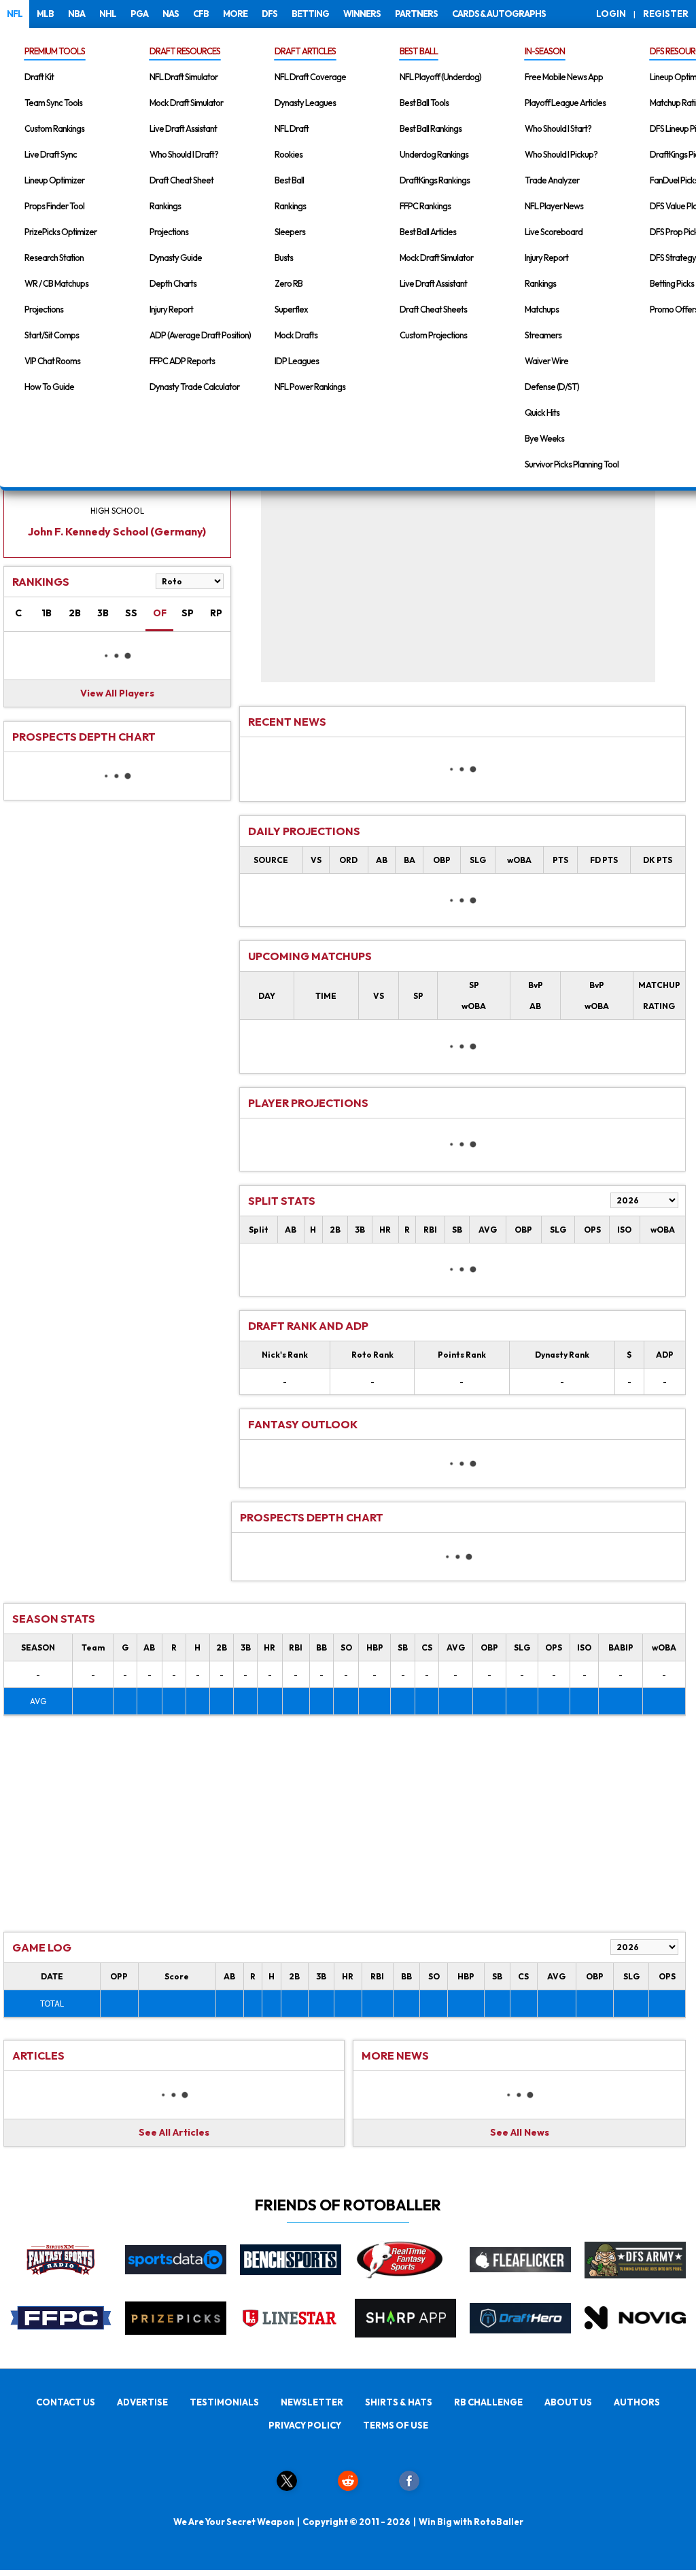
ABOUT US (568, 2402)
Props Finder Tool (54, 206)
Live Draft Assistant (183, 128)
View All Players (117, 693)
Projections (44, 309)
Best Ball (289, 180)
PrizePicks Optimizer (60, 232)
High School (117, 511)
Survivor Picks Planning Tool (572, 464)
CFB (201, 14)
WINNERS (362, 14)
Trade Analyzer (552, 180)
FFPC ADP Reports (182, 361)
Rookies (289, 154)
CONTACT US (66, 2402)
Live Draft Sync (51, 154)
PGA (139, 14)
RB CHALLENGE (488, 2402)
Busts (284, 258)
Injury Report (171, 309)
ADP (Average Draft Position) (200, 335)
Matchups (542, 309)
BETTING (310, 14)
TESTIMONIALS (224, 2402)
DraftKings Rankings (435, 180)
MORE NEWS (395, 2055)
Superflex (291, 309)
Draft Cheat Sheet (181, 180)
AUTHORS (637, 2402)
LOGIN (611, 14)
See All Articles (174, 2132)
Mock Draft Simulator (186, 103)
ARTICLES (38, 2055)
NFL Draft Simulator (184, 77)
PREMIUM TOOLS (55, 51)
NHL (108, 14)
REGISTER (666, 14)
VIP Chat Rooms (52, 361)
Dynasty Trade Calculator (194, 387)
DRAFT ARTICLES (305, 51)
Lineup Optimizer (54, 180)
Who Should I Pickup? (561, 154)
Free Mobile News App (564, 77)
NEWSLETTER (312, 2402)
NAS (171, 14)
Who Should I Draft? (184, 154)
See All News (520, 2132)
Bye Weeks (544, 438)
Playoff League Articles (565, 103)
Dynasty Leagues (305, 103)
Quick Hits (542, 412)
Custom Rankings (54, 128)
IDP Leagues (297, 361)
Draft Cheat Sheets (433, 309)
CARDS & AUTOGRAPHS (499, 14)
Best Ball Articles (428, 232)
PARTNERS (416, 14)
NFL (15, 14)
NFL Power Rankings (310, 387)
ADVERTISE (142, 2402)
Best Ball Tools (424, 103)
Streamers (543, 335)
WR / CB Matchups (56, 283)
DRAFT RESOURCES (185, 51)
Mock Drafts (296, 335)
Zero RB (289, 283)
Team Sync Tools (53, 103)
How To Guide (49, 387)
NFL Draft (292, 128)
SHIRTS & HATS (399, 2402)
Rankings (165, 206)
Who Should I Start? (558, 128)
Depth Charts (173, 283)
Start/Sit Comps (52, 335)
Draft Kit (39, 77)
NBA (76, 14)
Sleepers (290, 232)
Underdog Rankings (434, 154)
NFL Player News (554, 206)
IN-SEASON (545, 51)
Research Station (54, 258)
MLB (45, 14)
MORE (235, 14)
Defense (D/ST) (552, 387)
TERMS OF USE (396, 2425)
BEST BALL (419, 51)
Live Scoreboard (554, 232)
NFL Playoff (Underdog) (440, 77)
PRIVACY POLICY (305, 2425)
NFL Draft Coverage (310, 77)
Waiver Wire (546, 361)
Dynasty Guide (176, 258)
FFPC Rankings (425, 206)
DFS (269, 14)
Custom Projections (433, 335)
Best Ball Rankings (431, 128)
